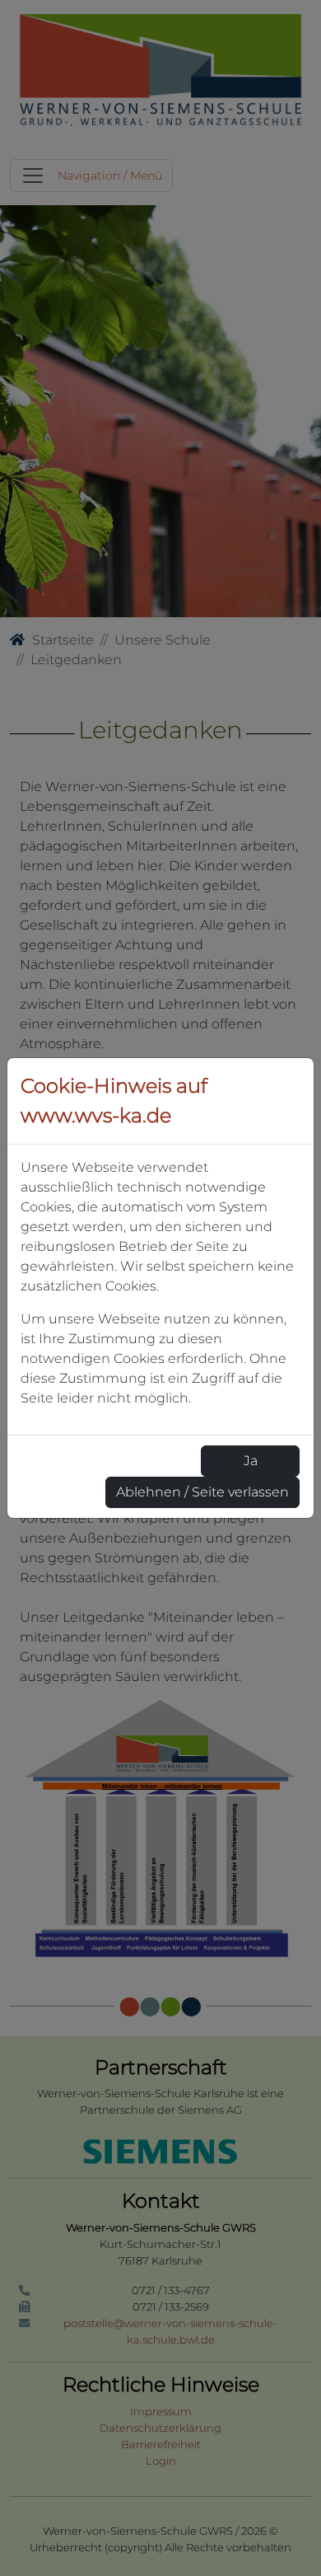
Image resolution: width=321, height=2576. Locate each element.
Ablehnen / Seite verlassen (202, 1492)
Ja (251, 1461)
